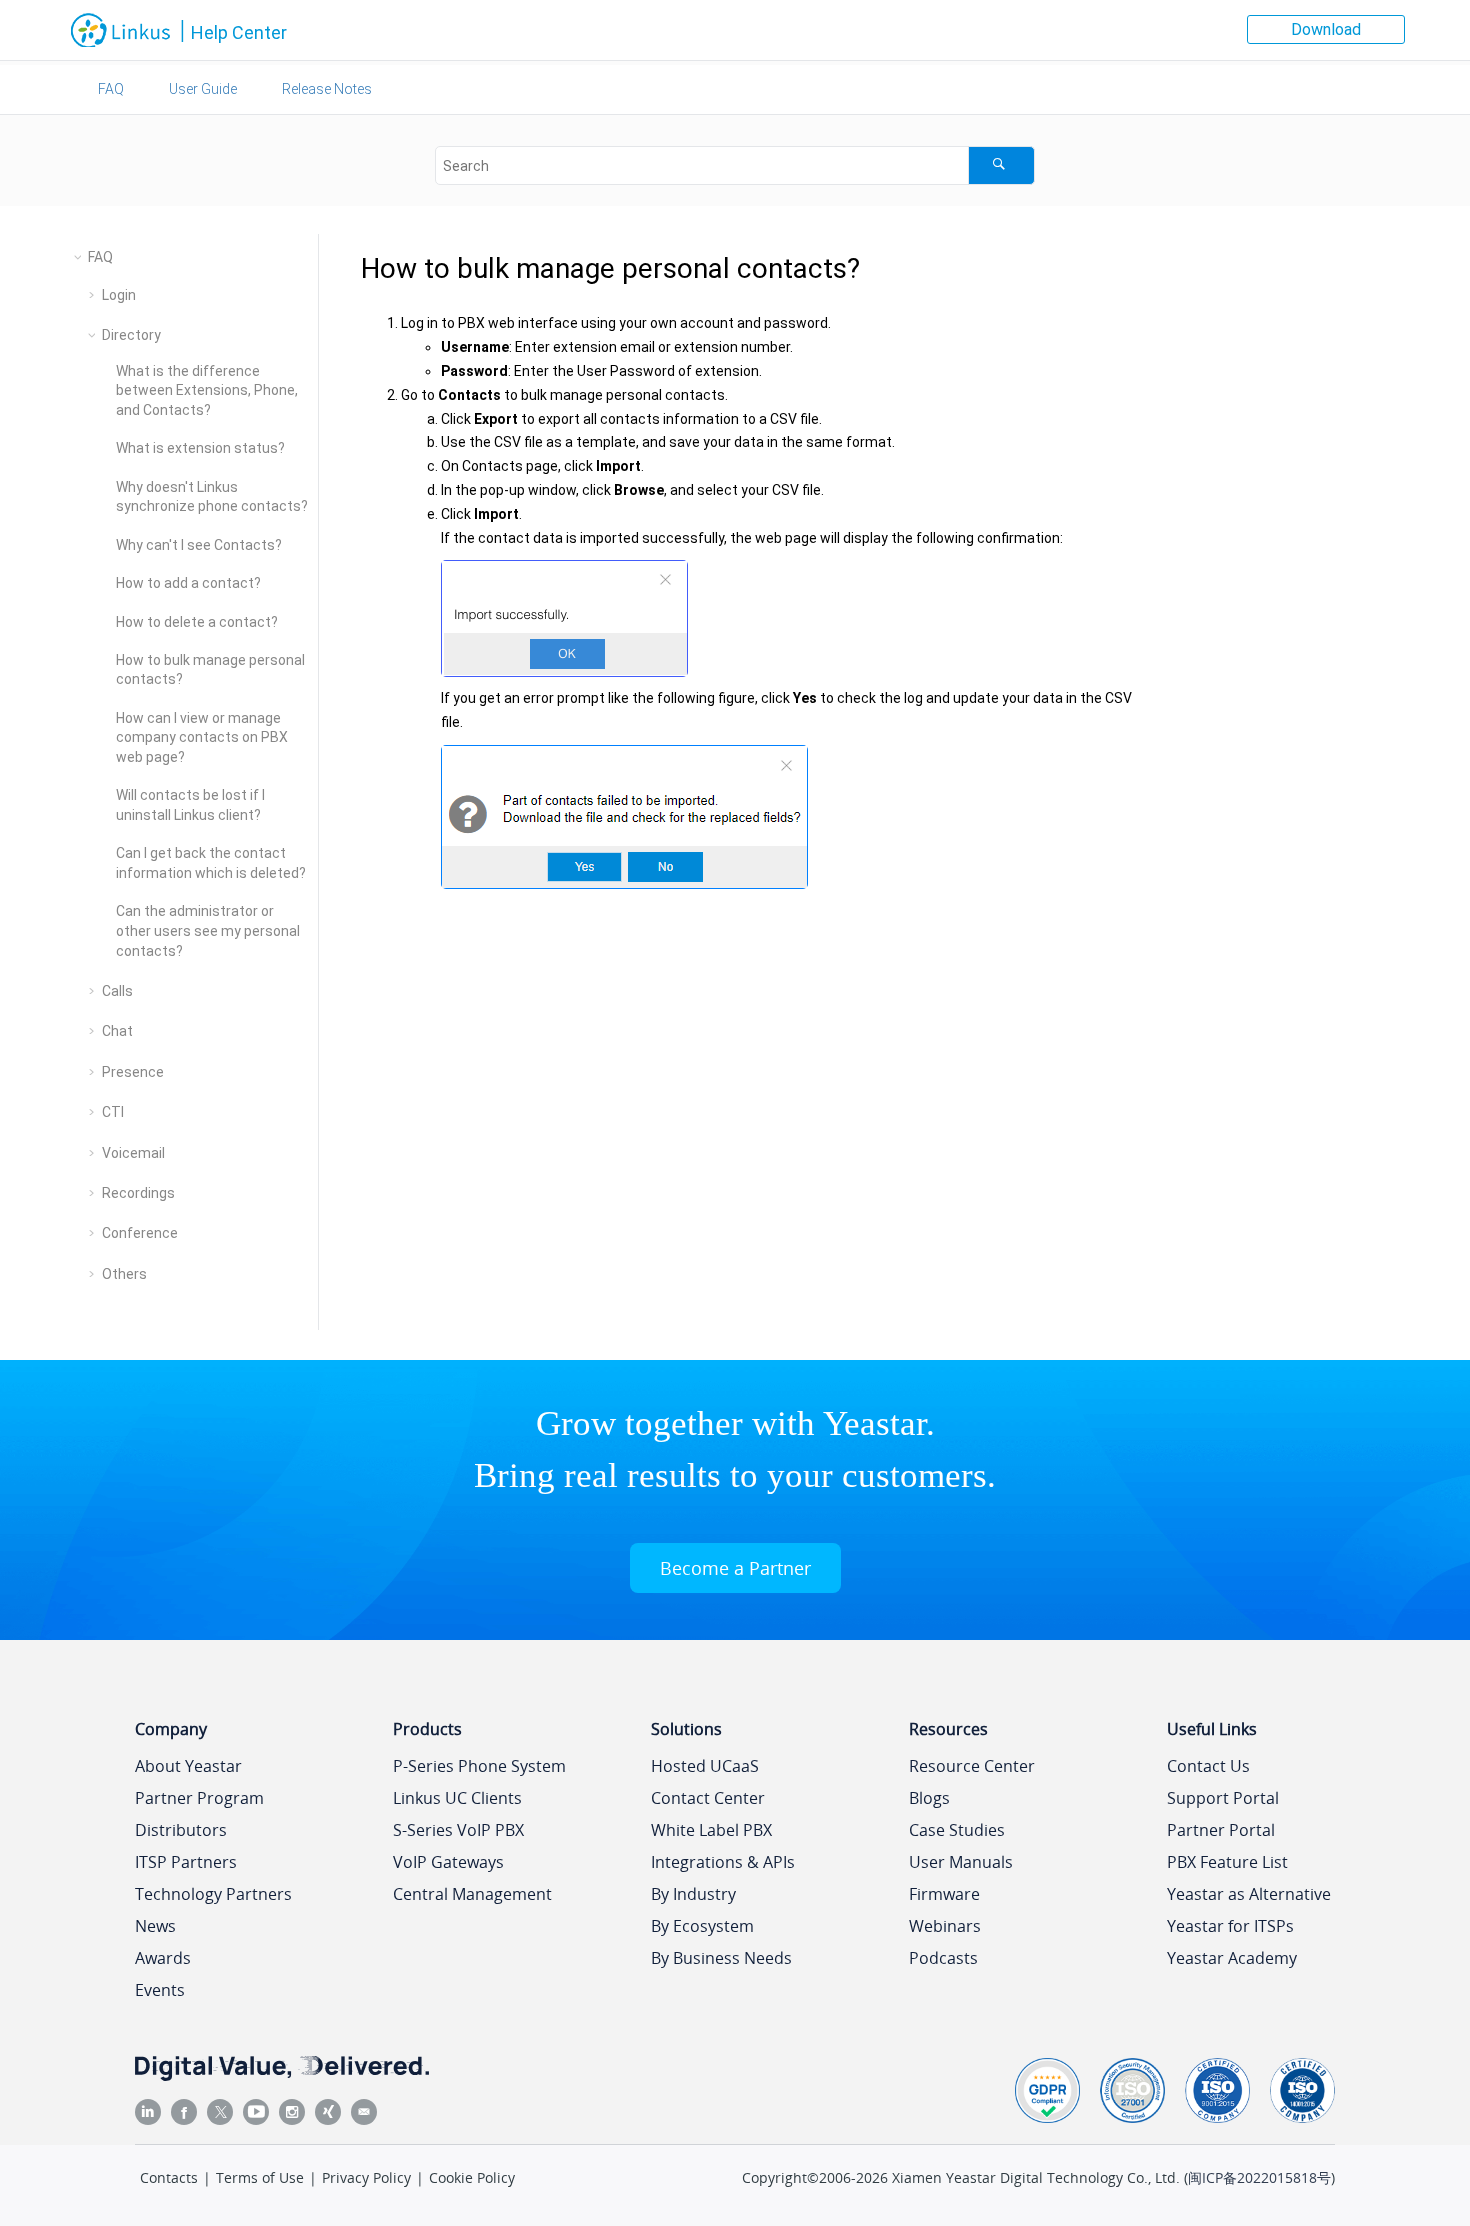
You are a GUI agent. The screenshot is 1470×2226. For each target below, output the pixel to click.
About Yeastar (188, 1766)
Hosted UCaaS (705, 1766)
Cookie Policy (472, 2177)
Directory (131, 335)
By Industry (693, 1894)
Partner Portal (1221, 1830)
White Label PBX (711, 1830)
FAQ (111, 89)
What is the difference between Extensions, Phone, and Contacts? (207, 390)
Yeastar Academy (1232, 1958)
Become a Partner (735, 1568)
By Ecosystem (702, 1926)
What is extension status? (200, 448)
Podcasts (943, 1958)
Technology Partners (213, 1894)
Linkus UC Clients (457, 1798)
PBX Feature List (1227, 1862)
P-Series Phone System (479, 1766)
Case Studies (957, 1830)
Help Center (239, 32)
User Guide (203, 89)
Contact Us (1208, 1766)
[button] (80, 257)
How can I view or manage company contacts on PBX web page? (202, 737)
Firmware (944, 1894)
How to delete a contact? (197, 622)
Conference (140, 1233)
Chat (117, 1031)
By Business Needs (721, 1958)
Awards (163, 1958)
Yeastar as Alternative (1249, 1894)
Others (124, 1274)
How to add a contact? (188, 583)
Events (160, 1990)
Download (1326, 29)
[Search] (1001, 165)
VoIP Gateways (448, 1862)
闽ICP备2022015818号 (1259, 2177)
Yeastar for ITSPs (1230, 1926)
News (155, 1926)
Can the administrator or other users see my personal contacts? (208, 930)
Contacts (169, 2177)
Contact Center (708, 1798)
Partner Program (199, 1798)
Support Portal (1223, 1798)
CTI (113, 1112)
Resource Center (972, 1766)
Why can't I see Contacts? (199, 545)
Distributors (181, 1830)
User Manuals (961, 1862)
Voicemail (133, 1153)
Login (119, 295)
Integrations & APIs (723, 1862)
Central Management (472, 1894)
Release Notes (327, 89)
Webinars (945, 1926)
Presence (133, 1072)
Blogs (929, 1798)
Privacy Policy (366, 2177)
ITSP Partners (186, 1862)
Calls (117, 991)
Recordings (138, 1193)
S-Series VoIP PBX (458, 1830)
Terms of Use (260, 2177)
